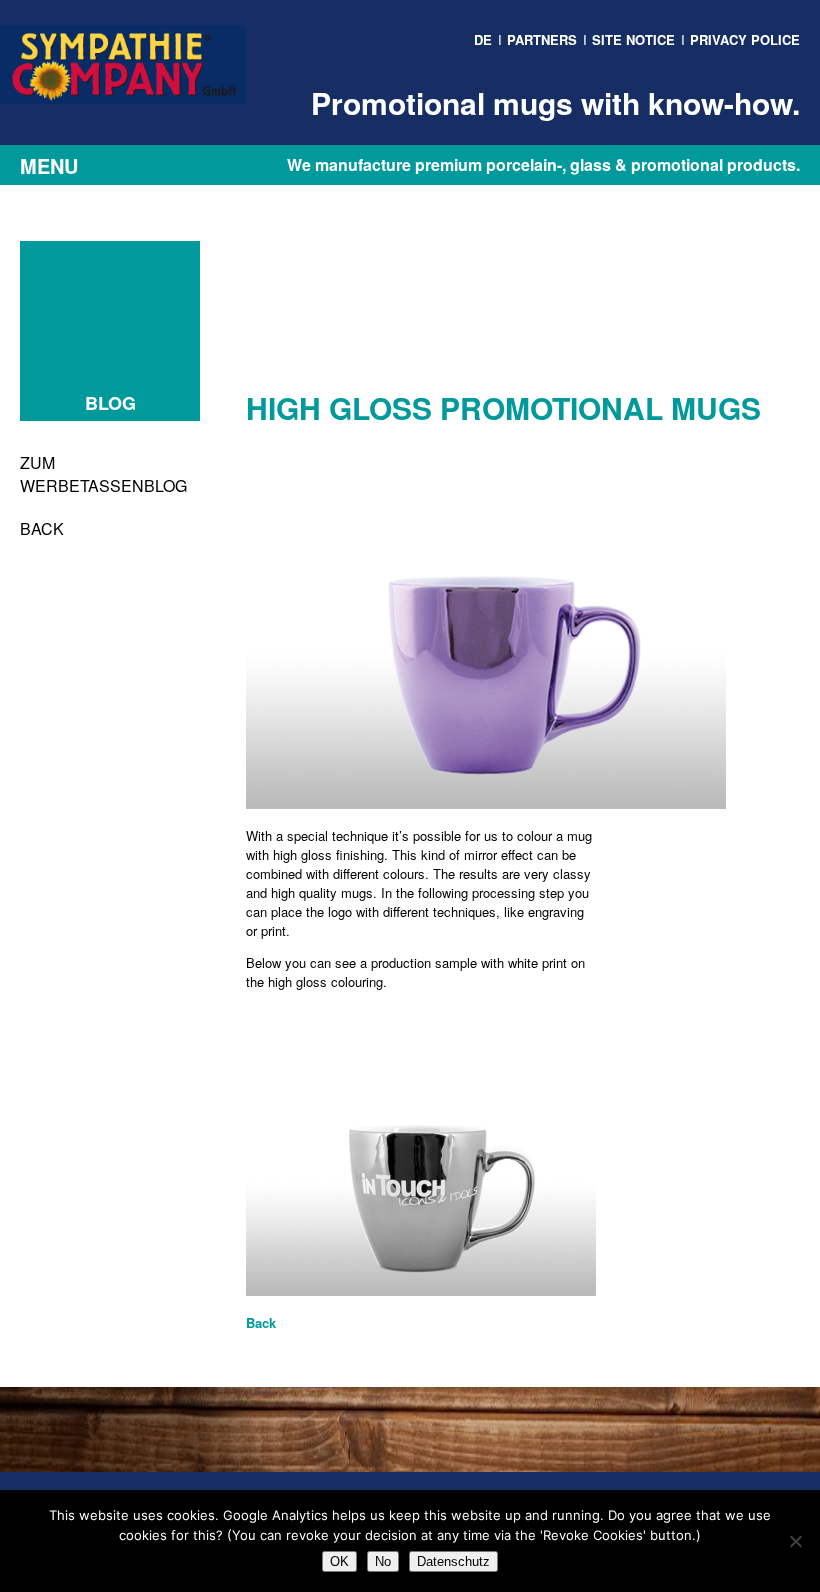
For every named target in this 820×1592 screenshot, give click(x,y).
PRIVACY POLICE (745, 39)
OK (339, 1561)
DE (483, 39)
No (383, 1561)
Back (42, 528)
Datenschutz (453, 1561)
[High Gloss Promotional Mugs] (486, 803)
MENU (49, 165)
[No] (795, 1541)
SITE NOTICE (633, 39)
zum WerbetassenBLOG (103, 474)
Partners (542, 39)
